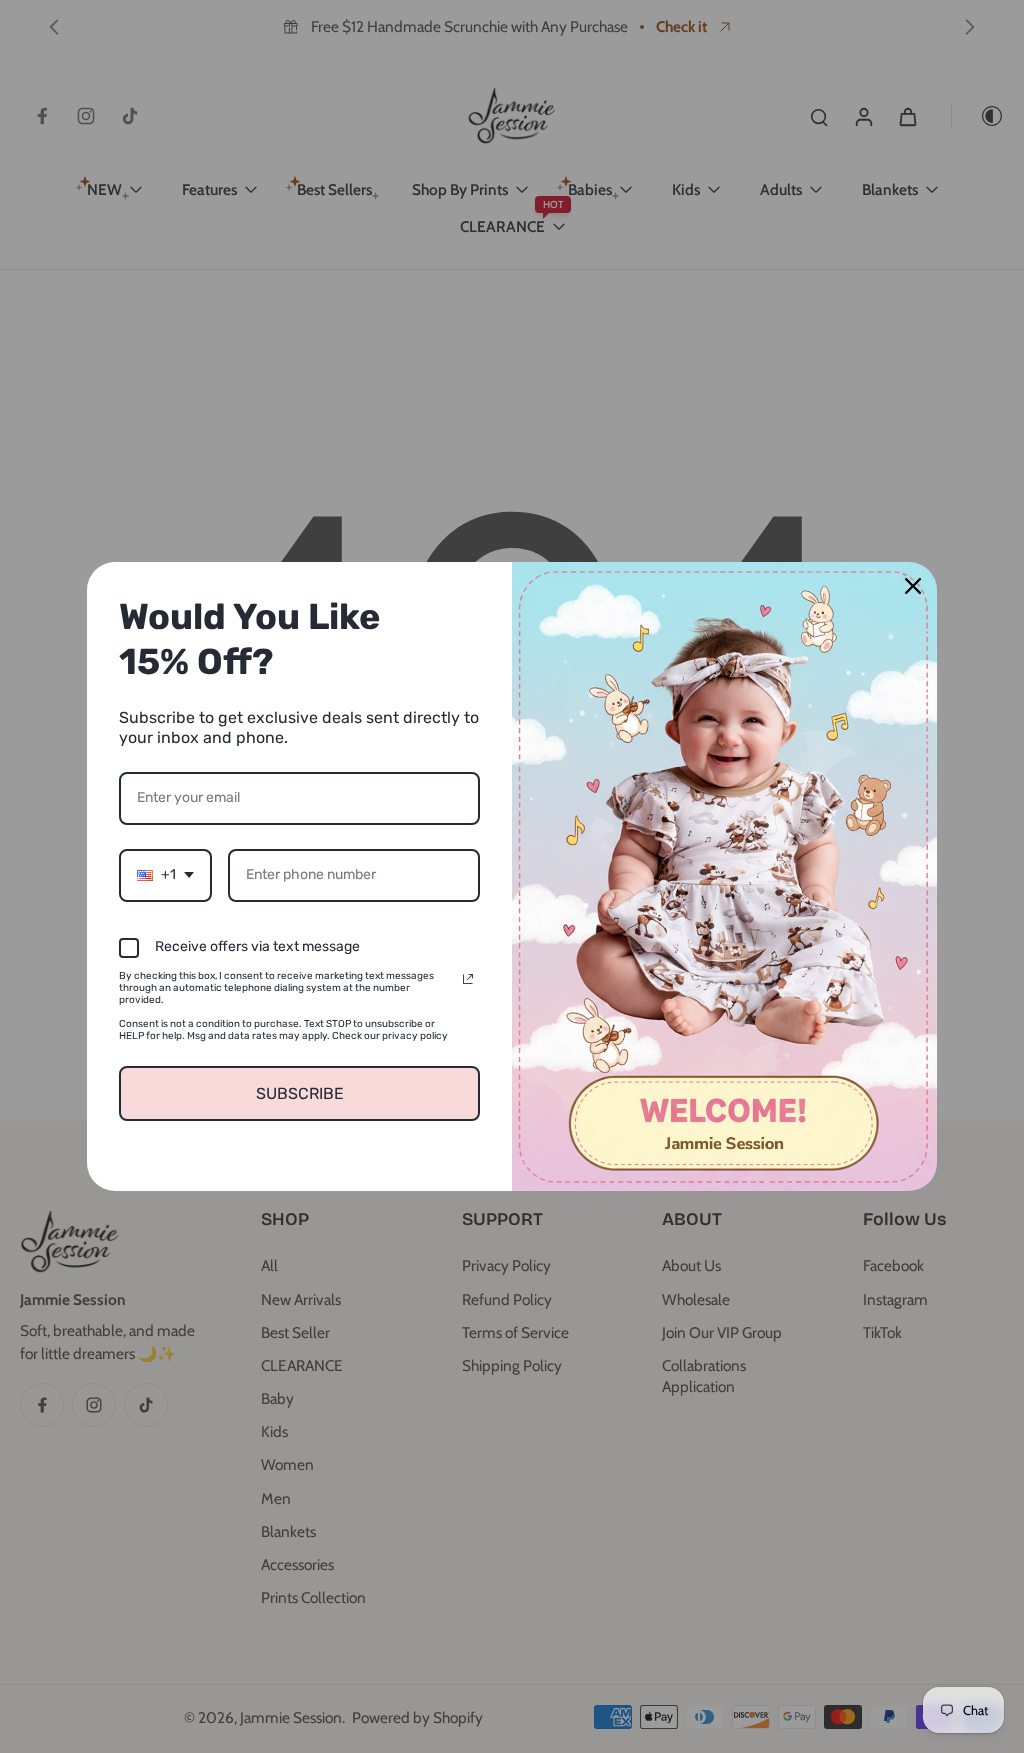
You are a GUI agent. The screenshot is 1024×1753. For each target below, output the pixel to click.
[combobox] (165, 875)
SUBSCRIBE (300, 1093)
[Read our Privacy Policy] (468, 979)
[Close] (913, 586)
